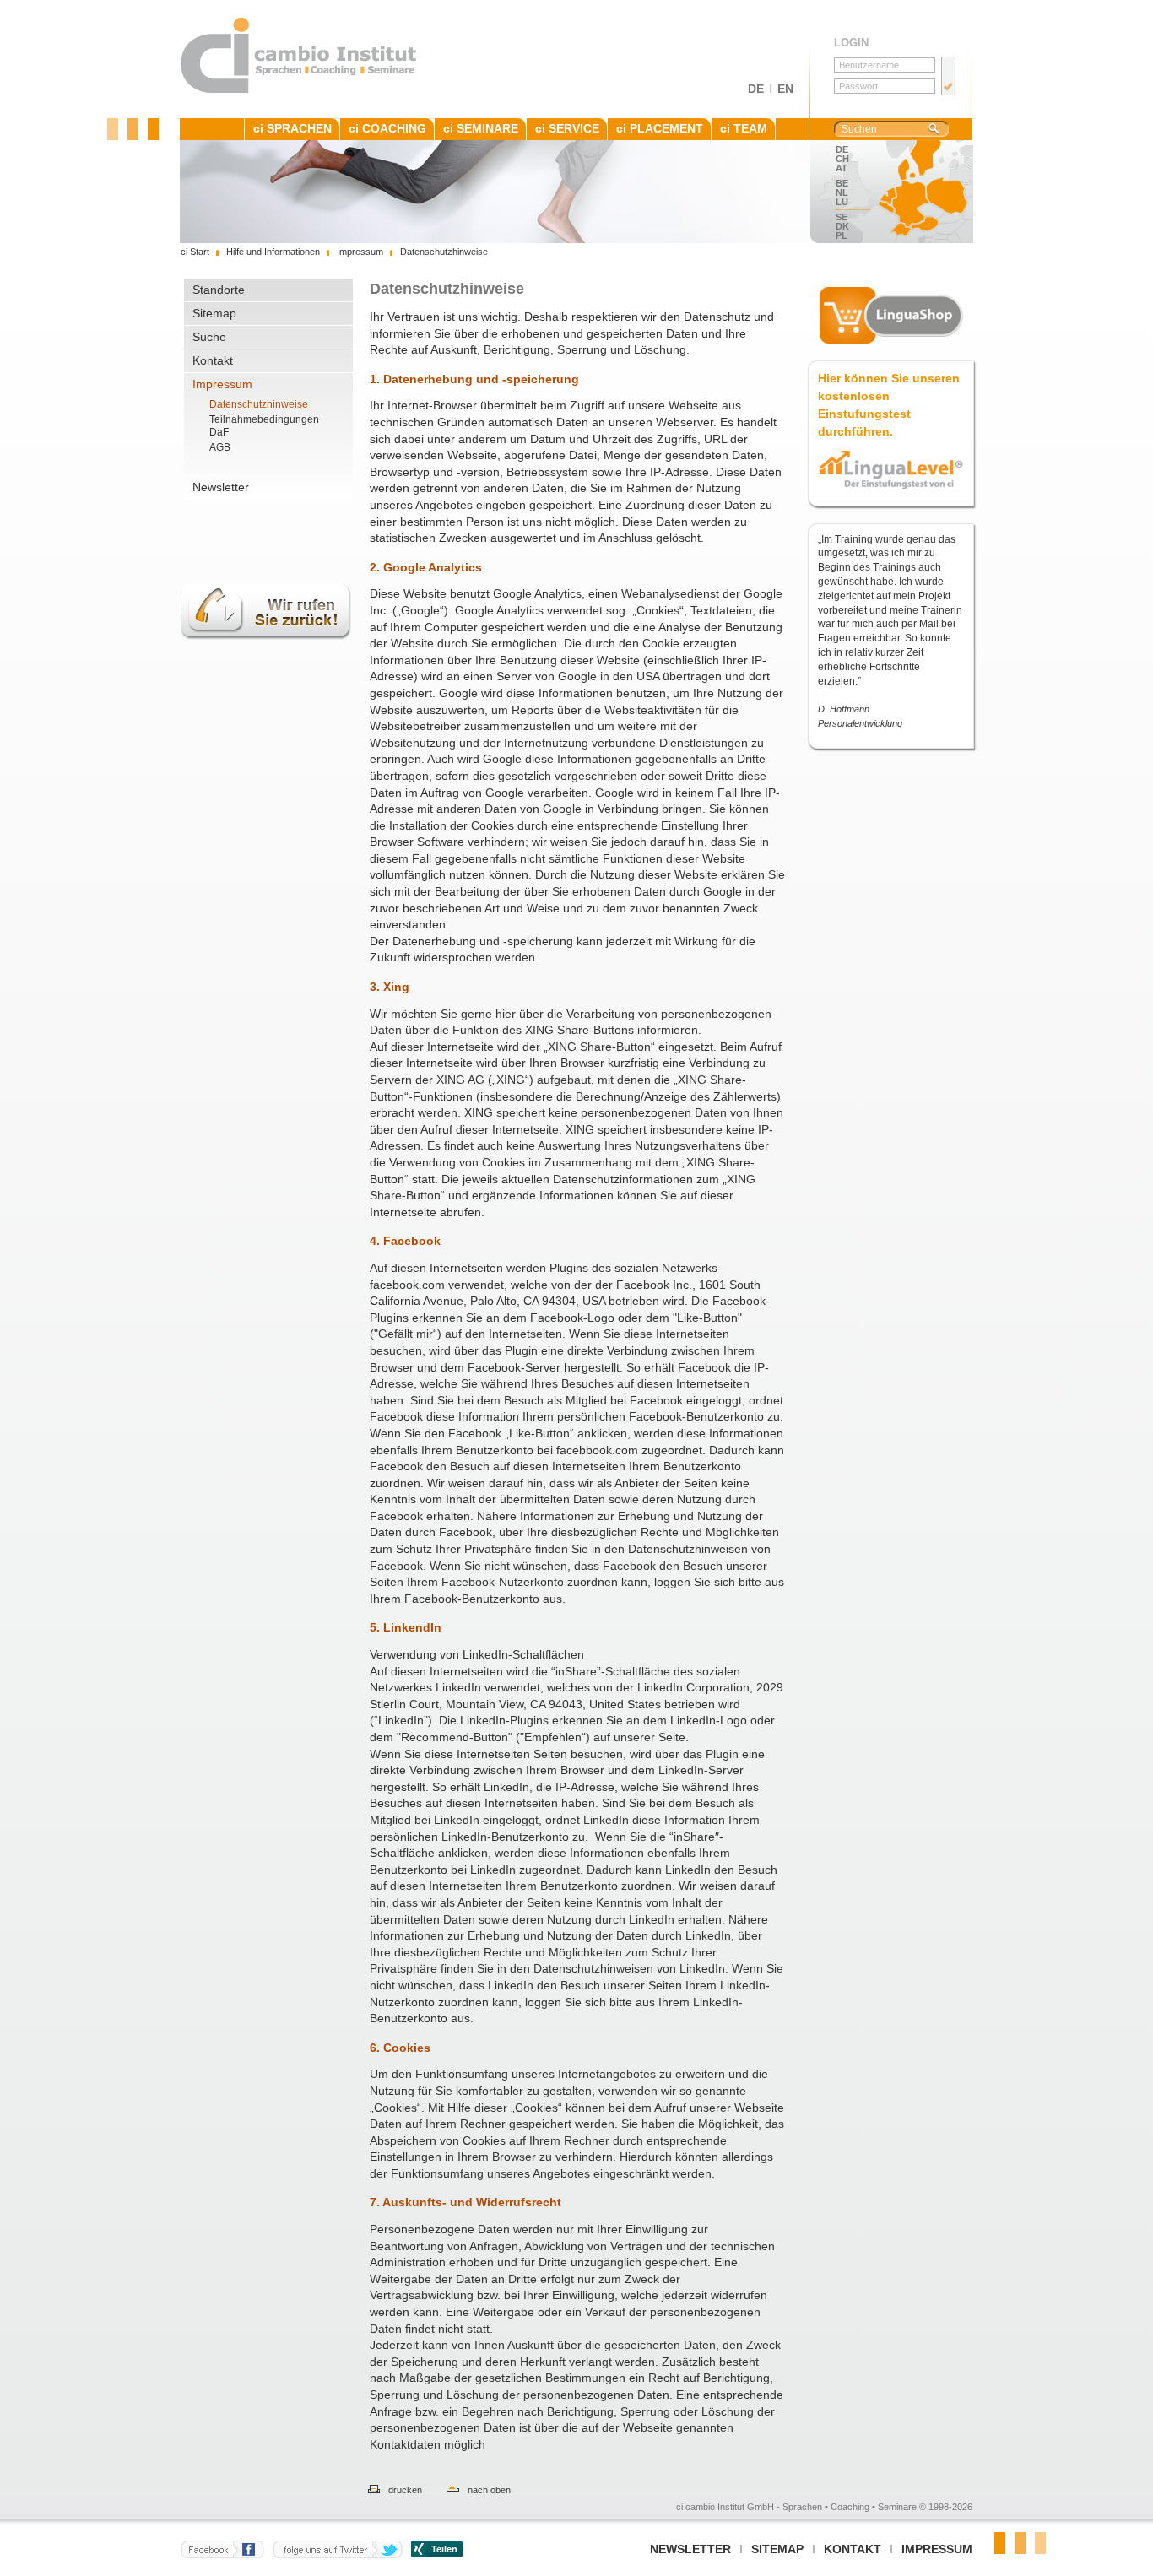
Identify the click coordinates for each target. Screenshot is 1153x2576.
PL (842, 235)
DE (756, 89)
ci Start (195, 252)
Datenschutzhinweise (259, 404)
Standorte (219, 290)
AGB (220, 447)
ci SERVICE (567, 128)
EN (785, 89)
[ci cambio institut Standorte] (918, 192)
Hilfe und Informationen (273, 252)
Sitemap (214, 313)
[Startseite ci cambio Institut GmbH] (299, 90)
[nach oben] (445, 2490)
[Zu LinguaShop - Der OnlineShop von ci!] (891, 315)
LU (842, 202)
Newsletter (221, 487)
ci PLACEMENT (660, 128)
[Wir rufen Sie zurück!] (266, 649)
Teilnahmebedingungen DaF (264, 426)
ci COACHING (387, 128)
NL (842, 192)
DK (842, 226)
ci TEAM (744, 128)
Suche (209, 337)
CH (842, 159)
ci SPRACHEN (292, 128)
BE (842, 183)
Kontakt (213, 360)
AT (842, 168)
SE (842, 217)
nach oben (489, 2490)
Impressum (222, 384)
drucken (405, 2490)
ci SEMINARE (481, 128)
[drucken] (365, 2490)
